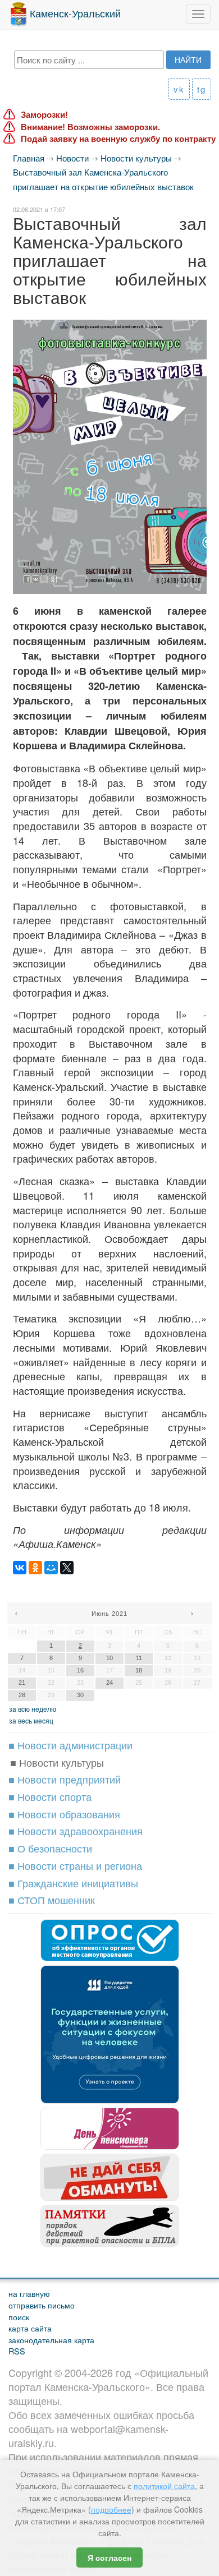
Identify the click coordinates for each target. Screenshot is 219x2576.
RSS (17, 2351)
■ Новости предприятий (65, 1779)
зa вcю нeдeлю (33, 1709)
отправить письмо (42, 2305)
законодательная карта (51, 2340)
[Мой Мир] (51, 1568)
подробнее (111, 2509)
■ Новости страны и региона (75, 1865)
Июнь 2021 (109, 1614)
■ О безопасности (50, 1848)
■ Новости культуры (57, 1762)
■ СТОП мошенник (52, 1900)
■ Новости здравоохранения (76, 1831)
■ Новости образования (64, 1814)
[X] (67, 1568)
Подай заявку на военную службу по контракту (118, 139)
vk (179, 89)
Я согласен (109, 2557)
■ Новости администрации (70, 1745)
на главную (29, 2293)
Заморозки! (44, 115)
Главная (29, 158)
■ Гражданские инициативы (73, 1883)
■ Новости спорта (50, 1796)
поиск (19, 2317)
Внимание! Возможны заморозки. (90, 127)
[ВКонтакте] (20, 1568)
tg (202, 89)
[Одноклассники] (35, 1568)
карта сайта (30, 2328)
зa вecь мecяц (31, 1720)
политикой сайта (164, 2486)
